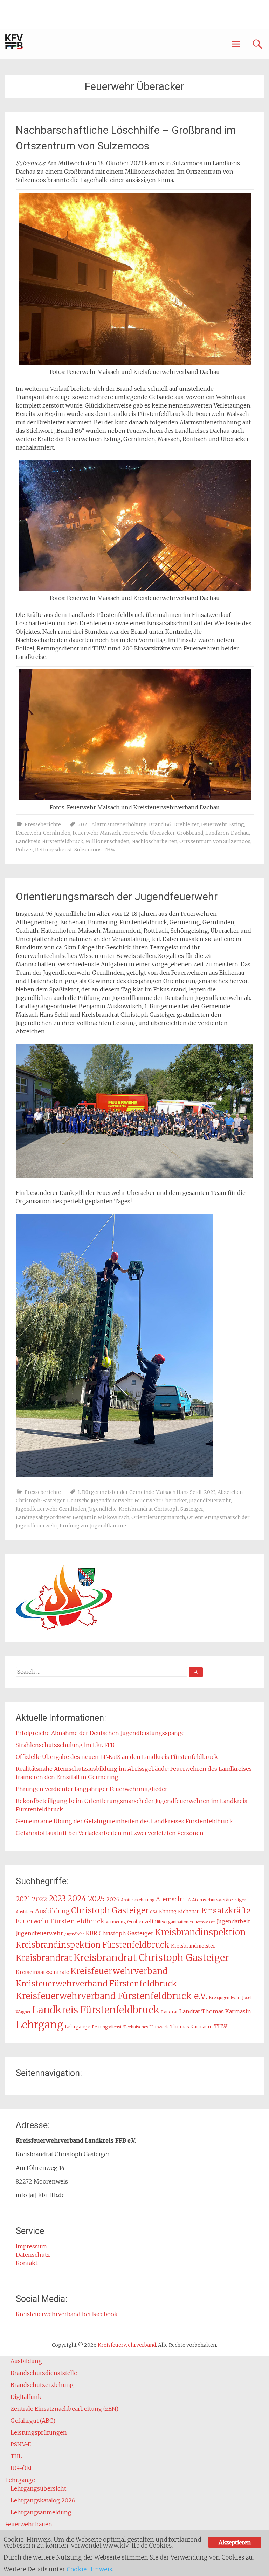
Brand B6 (160, 824)
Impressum (31, 2246)
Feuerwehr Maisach (96, 833)
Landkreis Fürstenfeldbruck (50, 841)
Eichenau (189, 1912)
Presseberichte (43, 824)
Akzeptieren (234, 2542)
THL (16, 2456)
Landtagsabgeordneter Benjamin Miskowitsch (73, 1517)
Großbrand (190, 833)
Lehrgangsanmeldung (41, 2512)
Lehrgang (40, 2025)
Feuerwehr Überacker (149, 833)
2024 (77, 1898)
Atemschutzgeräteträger (219, 1900)
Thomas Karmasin (191, 2027)
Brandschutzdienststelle (44, 2373)
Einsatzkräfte (226, 1911)
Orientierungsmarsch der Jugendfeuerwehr (117, 896)
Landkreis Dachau (227, 833)
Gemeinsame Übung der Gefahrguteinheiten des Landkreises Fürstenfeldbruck (124, 1821)
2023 (84, 824)
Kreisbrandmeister (193, 1946)
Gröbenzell (140, 1922)
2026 (113, 1899)
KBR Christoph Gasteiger (120, 1933)
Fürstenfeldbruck (77, 1921)
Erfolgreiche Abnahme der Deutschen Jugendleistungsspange (100, 1733)
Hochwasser (205, 1922)
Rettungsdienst (54, 850)
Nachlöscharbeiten (154, 841)
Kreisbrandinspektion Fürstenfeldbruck (93, 1945)
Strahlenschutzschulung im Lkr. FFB (65, 1745)
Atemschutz (173, 1899)
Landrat (170, 2012)
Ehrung (168, 1912)
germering (116, 1922)
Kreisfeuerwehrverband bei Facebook (67, 2314)
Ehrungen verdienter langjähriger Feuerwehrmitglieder (92, 1789)
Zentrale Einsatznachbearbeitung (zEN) (64, 2409)
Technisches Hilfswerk (146, 2027)
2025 (96, 1899)
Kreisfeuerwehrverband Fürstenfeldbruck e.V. (112, 1996)
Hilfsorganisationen (174, 1922)
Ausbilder (25, 1912)
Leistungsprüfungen (39, 2432)
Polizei (24, 850)
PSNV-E (21, 2444)
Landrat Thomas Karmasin (215, 2011)
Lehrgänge (78, 2027)
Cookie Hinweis (89, 2569)
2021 (23, 1899)
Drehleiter (186, 824)
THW (110, 850)
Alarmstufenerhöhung (119, 824)
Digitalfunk (26, 2397)
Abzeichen (230, 1492)
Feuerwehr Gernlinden (43, 833)
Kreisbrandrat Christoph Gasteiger (161, 1509)
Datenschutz (33, 2255)
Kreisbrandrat (44, 1958)
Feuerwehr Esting (223, 824)
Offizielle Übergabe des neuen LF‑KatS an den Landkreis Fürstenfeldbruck (117, 1757)
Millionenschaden (107, 841)
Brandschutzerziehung (42, 2385)
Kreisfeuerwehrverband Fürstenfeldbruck (96, 1983)
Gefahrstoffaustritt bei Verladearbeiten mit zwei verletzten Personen (110, 1833)
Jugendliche (102, 1509)
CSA (154, 1912)
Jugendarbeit (233, 1921)
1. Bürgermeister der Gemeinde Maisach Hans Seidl (140, 1492)
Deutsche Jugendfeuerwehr (100, 1501)
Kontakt (27, 2263)
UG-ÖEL (22, 2468)
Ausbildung (52, 1911)
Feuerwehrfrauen (29, 2524)
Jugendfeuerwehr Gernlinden (51, 1509)
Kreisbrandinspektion (200, 1932)
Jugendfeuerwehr (210, 1501)
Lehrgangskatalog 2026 (43, 2500)
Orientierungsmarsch (158, 1517)
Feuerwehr (32, 1921)
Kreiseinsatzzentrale (42, 1972)
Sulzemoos (88, 850)
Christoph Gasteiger (40, 1501)
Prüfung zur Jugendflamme (93, 1526)
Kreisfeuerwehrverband (119, 1971)
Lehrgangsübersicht (38, 2488)
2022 (40, 1899)
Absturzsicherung (138, 1900)
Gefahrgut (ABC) (33, 2421)
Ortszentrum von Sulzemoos (215, 841)
